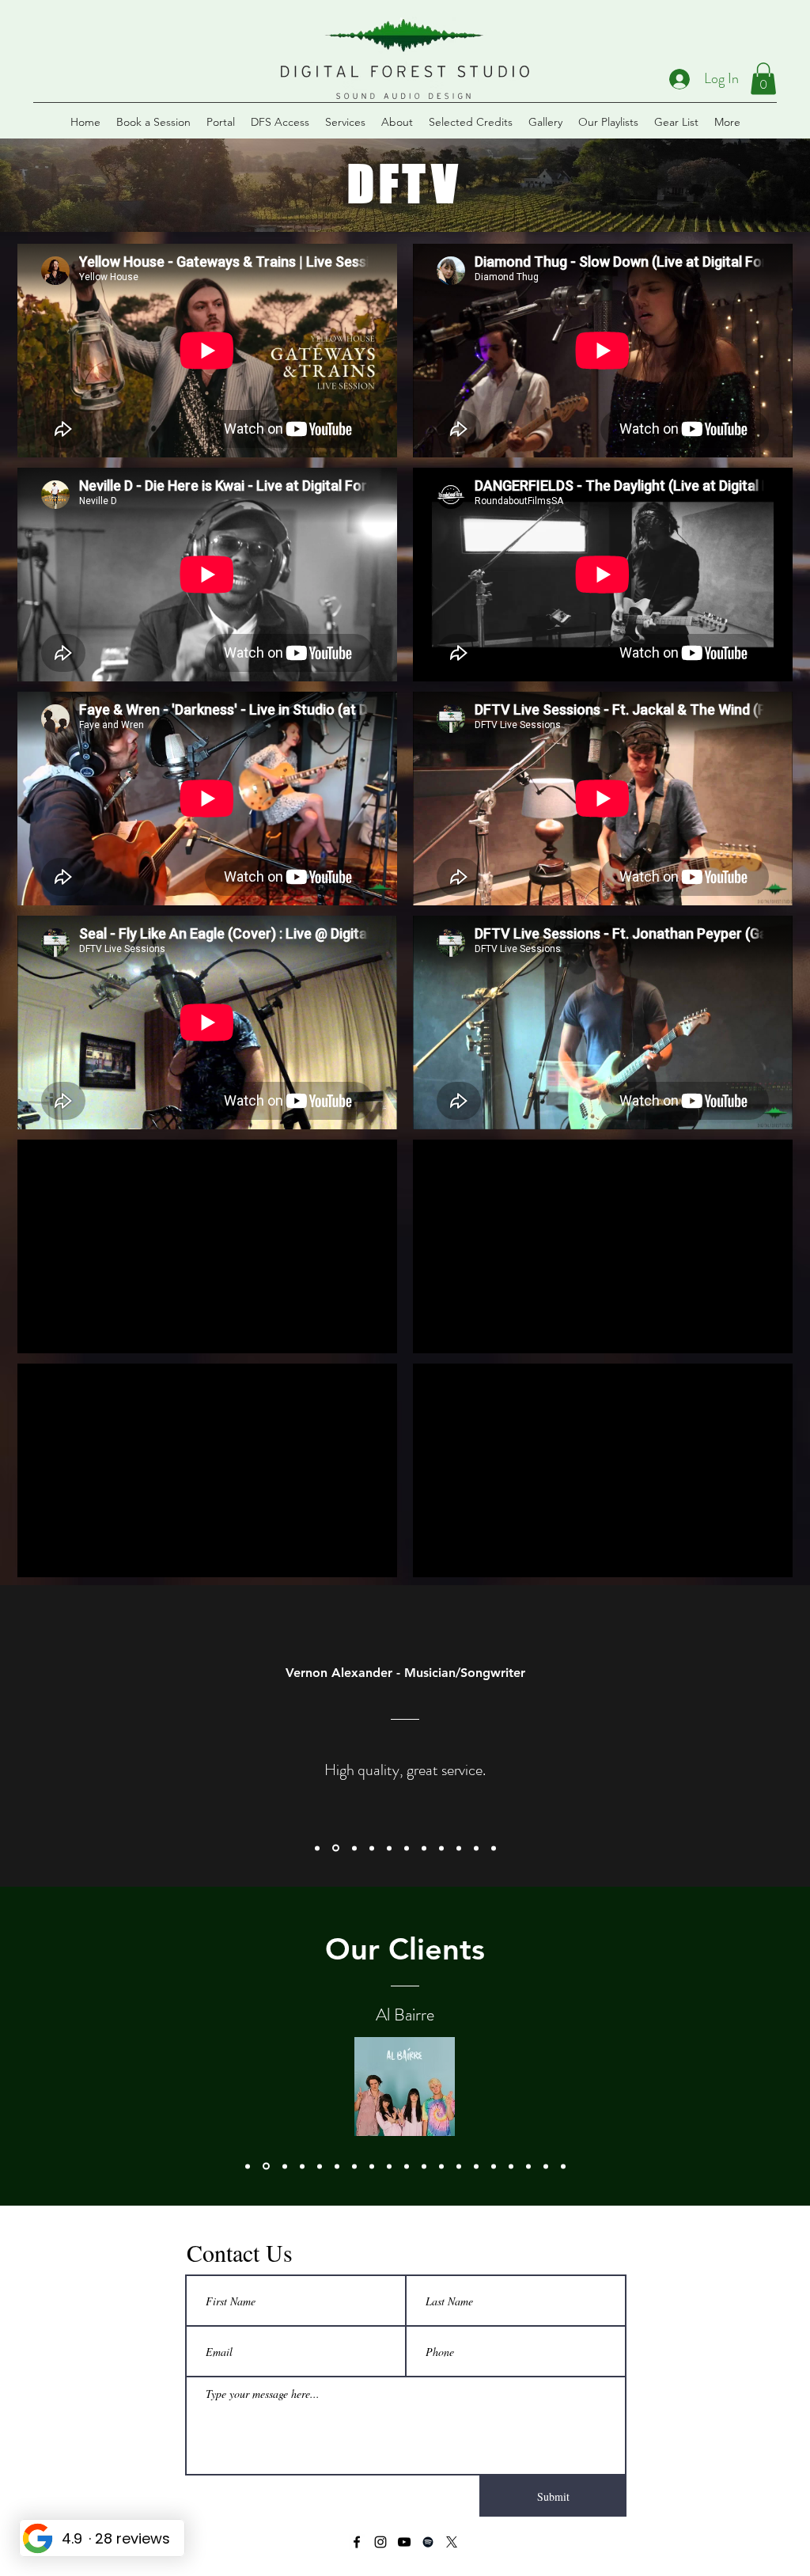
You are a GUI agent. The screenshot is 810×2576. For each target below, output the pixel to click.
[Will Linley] (248, 2166)
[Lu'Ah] (459, 2166)
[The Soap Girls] (407, 2166)
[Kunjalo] (511, 2166)
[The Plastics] (441, 2166)
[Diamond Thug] (354, 2166)
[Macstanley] (546, 2166)
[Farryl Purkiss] (563, 2166)
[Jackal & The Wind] (494, 2166)
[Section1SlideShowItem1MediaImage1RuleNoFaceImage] (317, 1848)
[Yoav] (528, 2166)
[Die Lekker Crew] (424, 2166)
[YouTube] (404, 2542)
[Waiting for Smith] (476, 2166)
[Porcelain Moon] (320, 2166)
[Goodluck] (284, 2166)
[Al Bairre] (265, 2166)
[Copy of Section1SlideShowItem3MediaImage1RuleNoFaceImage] (372, 1848)
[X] (452, 2542)
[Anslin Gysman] (372, 2166)
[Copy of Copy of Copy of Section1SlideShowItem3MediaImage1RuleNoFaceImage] (424, 1848)
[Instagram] (380, 2542)
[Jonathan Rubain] (302, 2166)
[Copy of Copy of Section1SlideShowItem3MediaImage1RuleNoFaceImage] (407, 1848)
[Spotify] (428, 2542)
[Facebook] (357, 2542)
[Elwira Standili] (389, 2166)
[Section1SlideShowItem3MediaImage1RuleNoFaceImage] (353, 1848)
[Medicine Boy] (337, 2166)
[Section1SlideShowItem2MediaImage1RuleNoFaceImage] (335, 1848)
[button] (763, 79)
